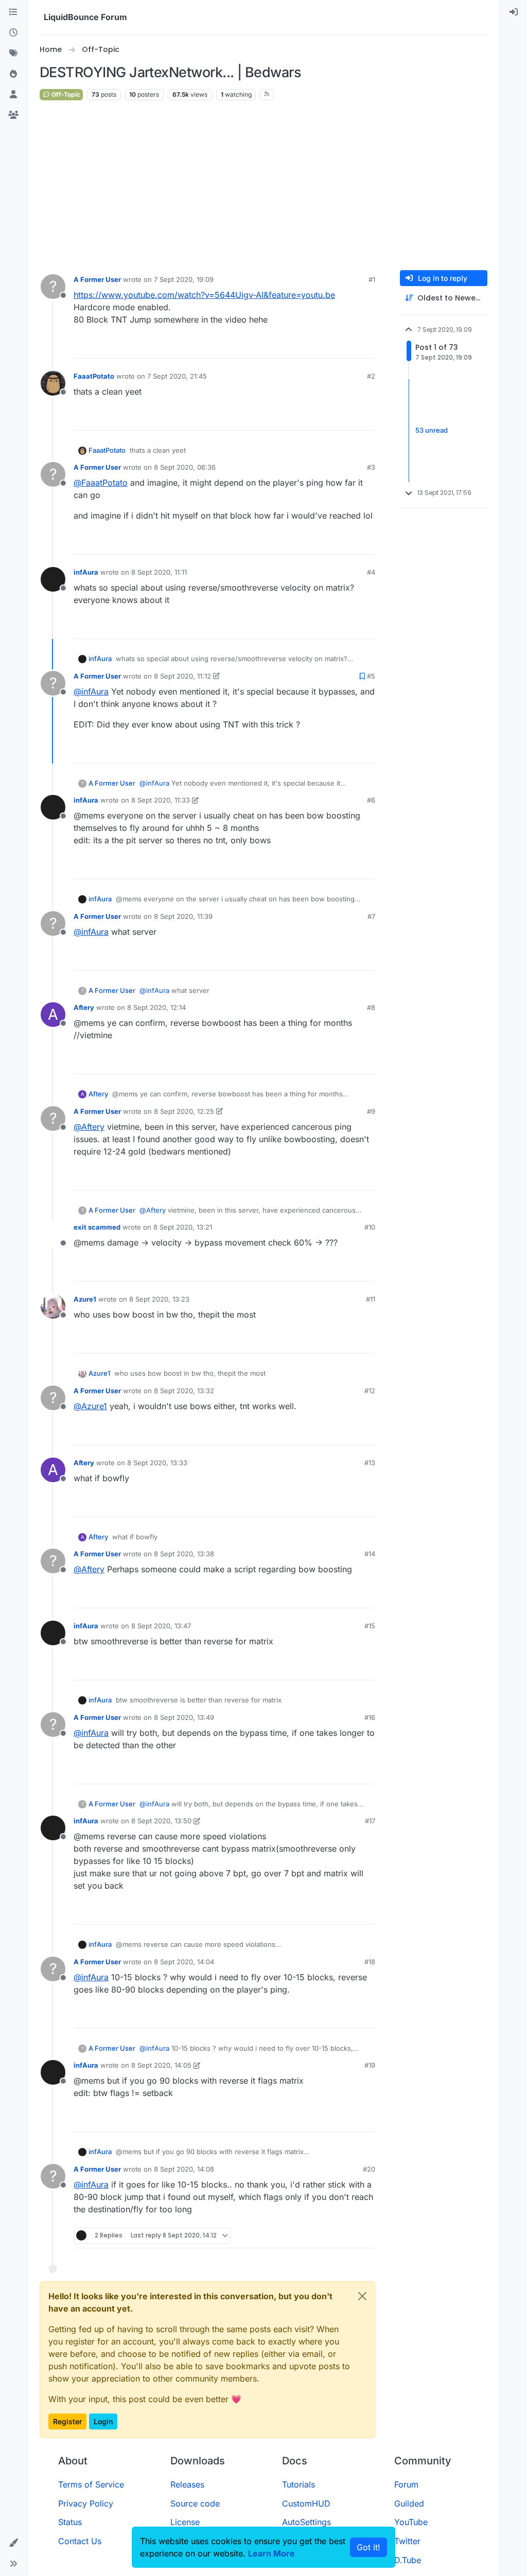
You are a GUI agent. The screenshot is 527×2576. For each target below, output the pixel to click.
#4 (371, 572)
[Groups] (13, 115)
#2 (371, 376)
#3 (371, 467)
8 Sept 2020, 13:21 (183, 1227)
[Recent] (13, 33)
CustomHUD (306, 2503)
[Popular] (13, 74)
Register (67, 2421)
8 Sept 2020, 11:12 (182, 676)
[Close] (362, 2296)
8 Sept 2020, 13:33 (157, 1463)
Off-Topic (65, 94)
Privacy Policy (86, 2503)
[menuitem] (514, 12)
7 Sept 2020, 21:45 (177, 376)
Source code (195, 2503)
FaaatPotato (94, 376)
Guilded (409, 2503)
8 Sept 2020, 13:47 (161, 1626)
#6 (371, 800)
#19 (370, 2065)
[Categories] (13, 12)
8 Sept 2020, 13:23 (159, 1299)
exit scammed (97, 1227)
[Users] (13, 95)
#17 (370, 1821)
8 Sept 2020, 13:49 (184, 1717)
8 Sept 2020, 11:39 (183, 916)
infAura (86, 572)
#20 (369, 2169)
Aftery (84, 1007)
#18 (370, 1962)
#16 (370, 1717)
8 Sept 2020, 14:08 (184, 2169)
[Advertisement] (274, 186)
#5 (371, 676)
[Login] (514, 12)
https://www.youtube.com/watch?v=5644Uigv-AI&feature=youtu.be (204, 295)
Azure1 (85, 1299)
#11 (371, 1299)
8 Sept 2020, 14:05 (161, 2065)
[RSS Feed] (267, 95)
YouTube (411, 2522)
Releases (187, 2484)
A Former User (97, 279)
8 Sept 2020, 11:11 (159, 572)
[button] (13, 2543)
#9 (371, 1111)
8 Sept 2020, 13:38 (184, 1554)
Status (70, 2522)
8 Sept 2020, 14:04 (184, 1962)
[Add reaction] (329, 346)
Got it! (368, 2547)
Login (103, 2421)
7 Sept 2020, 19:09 (184, 279)
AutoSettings (306, 2522)
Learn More (271, 2553)
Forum (406, 2484)
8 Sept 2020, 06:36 (185, 467)
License (185, 2522)
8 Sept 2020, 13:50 (161, 1821)
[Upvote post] (348, 346)
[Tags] (13, 54)
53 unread (432, 430)
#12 (370, 1391)
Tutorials (298, 2484)
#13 (370, 1463)
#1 (372, 279)
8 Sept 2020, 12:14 (156, 1007)
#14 (370, 1554)
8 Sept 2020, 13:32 (184, 1391)
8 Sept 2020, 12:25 (184, 1111)
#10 (370, 1227)
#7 (371, 916)
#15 (370, 1626)
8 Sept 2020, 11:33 (161, 800)
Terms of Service (91, 2484)
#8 (371, 1007)
